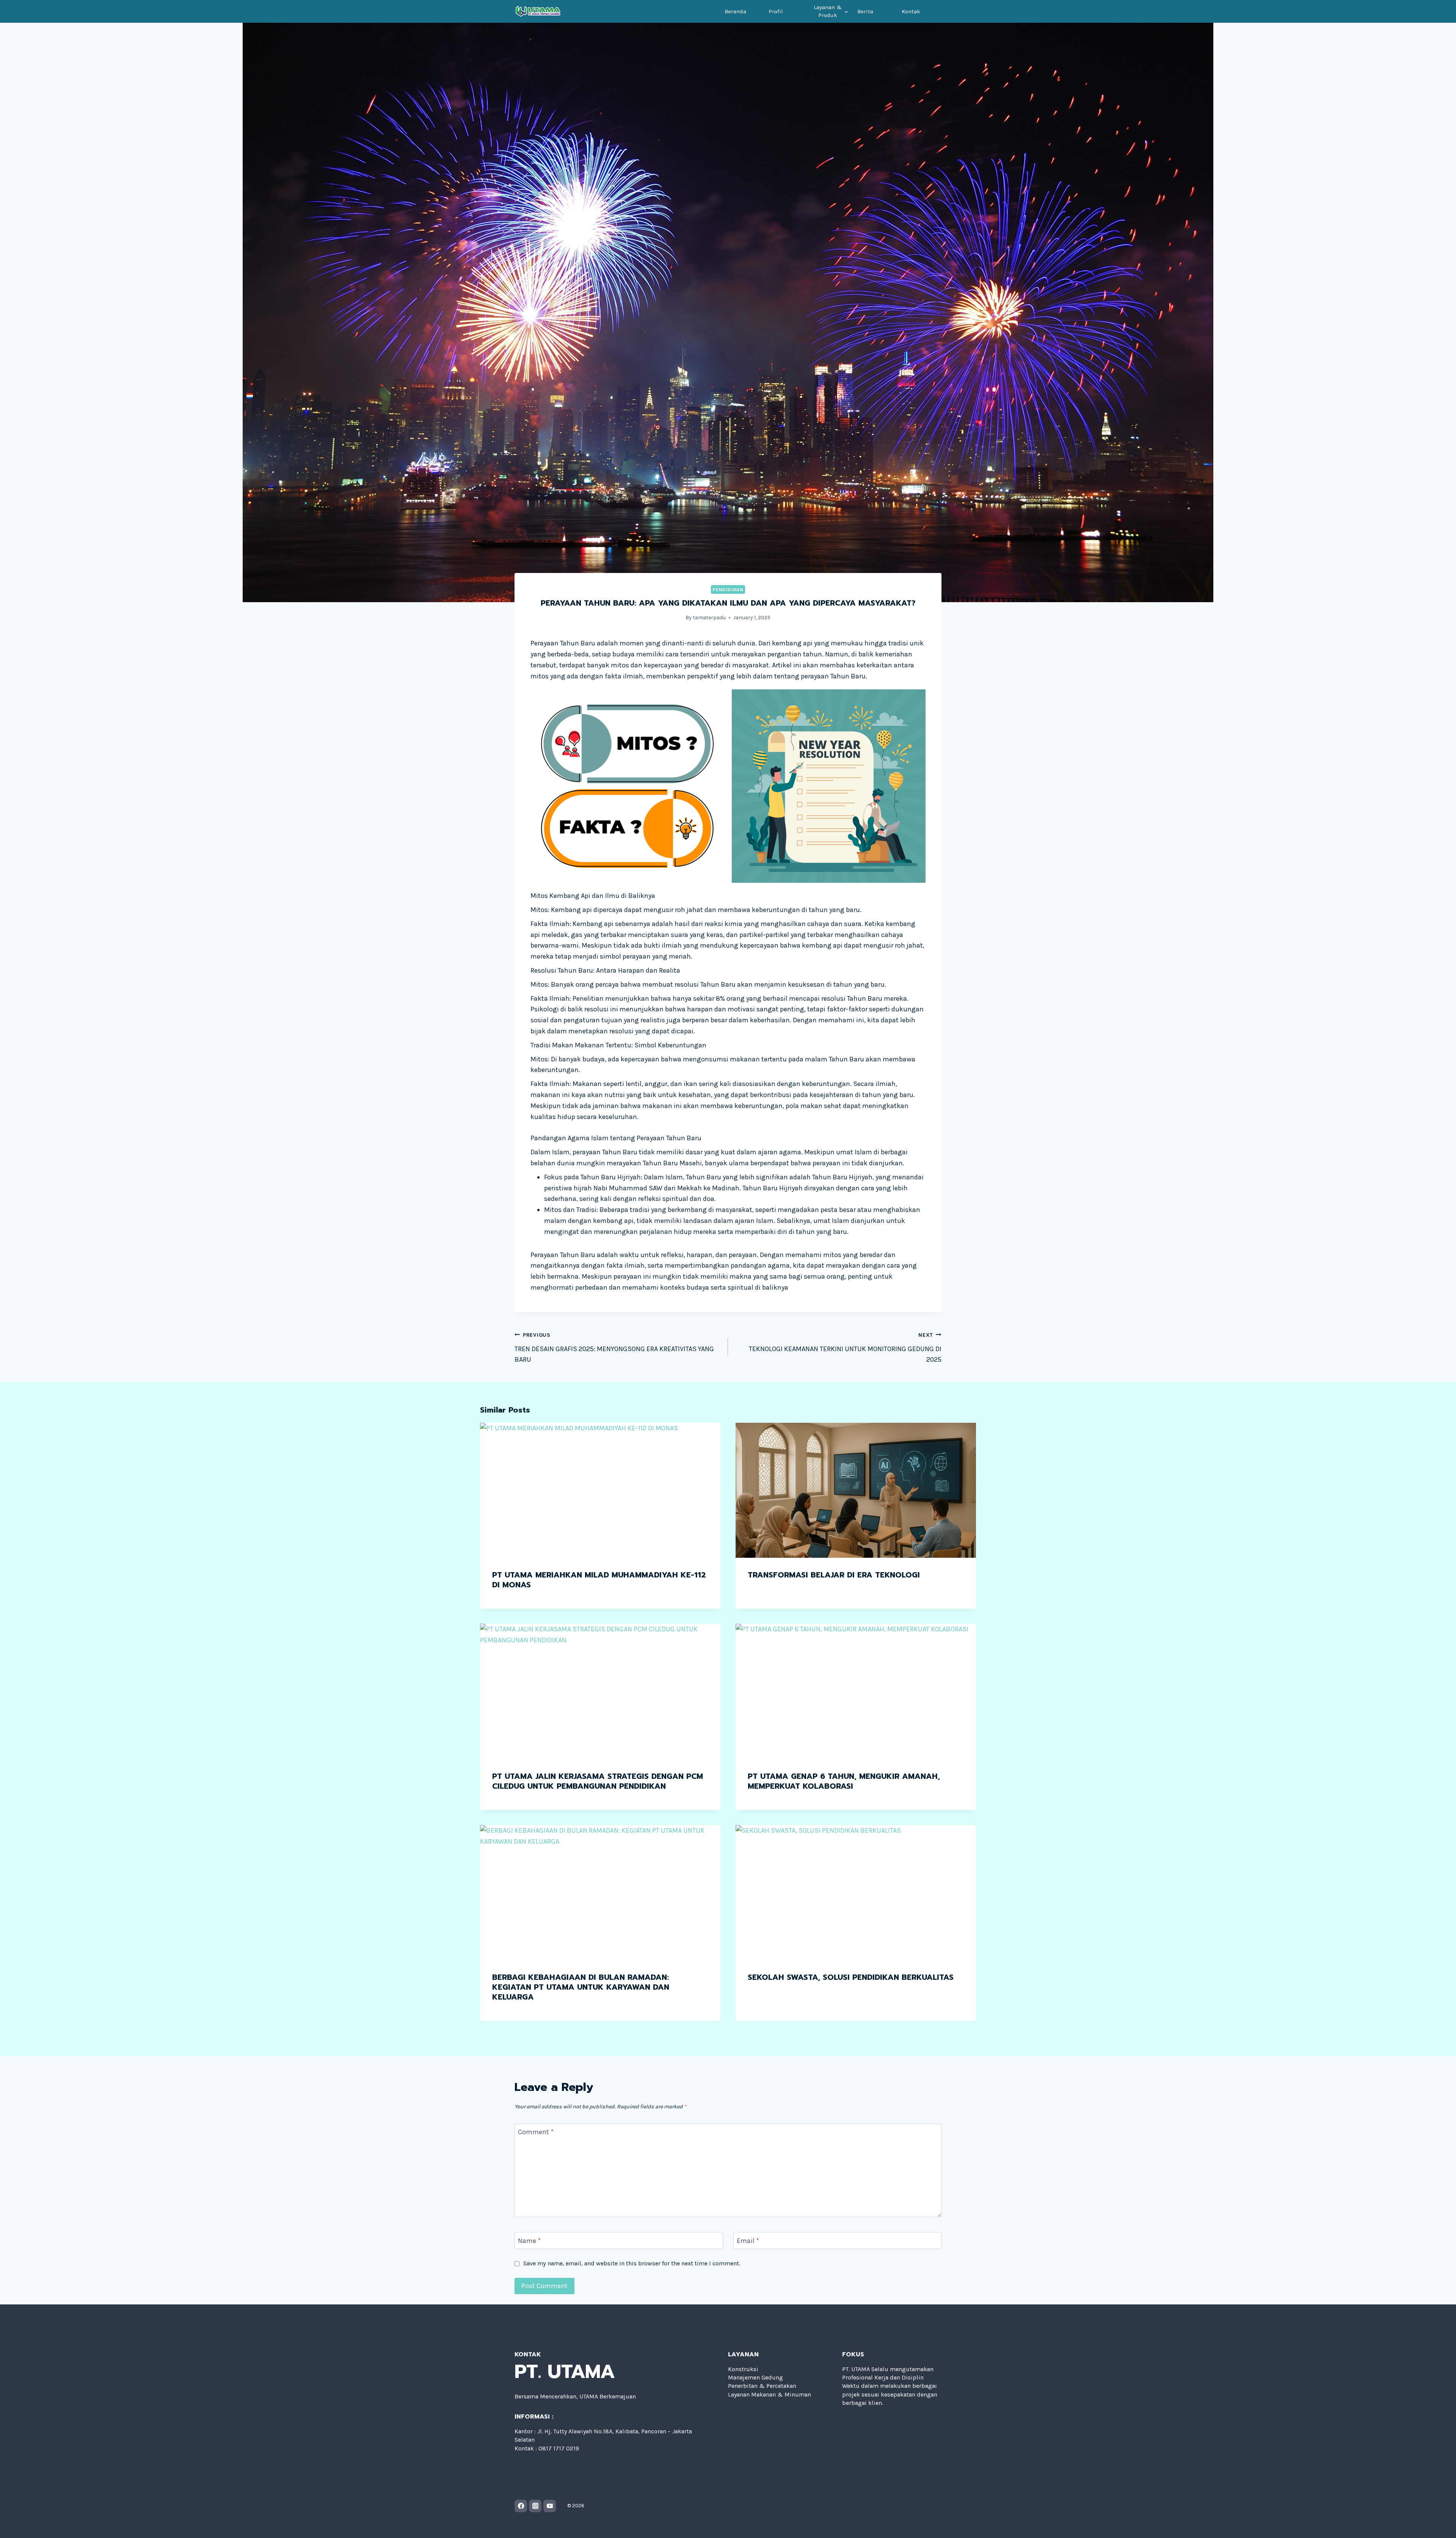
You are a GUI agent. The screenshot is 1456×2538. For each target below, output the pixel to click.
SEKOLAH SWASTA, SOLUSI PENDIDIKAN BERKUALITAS (851, 1977)
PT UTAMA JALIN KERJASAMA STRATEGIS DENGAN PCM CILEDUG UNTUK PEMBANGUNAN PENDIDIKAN (598, 1781)
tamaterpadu (709, 618)
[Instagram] (535, 2506)
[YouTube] (550, 2506)
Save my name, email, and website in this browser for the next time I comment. (632, 2263)
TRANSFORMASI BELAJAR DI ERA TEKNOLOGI (834, 1575)
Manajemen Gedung (755, 2377)
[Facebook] (521, 2506)
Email (748, 2241)
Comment (536, 2132)
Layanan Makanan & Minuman (770, 2394)
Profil (776, 11)
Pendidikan (728, 589)
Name (529, 2241)
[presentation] (600, 1490)
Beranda (735, 11)
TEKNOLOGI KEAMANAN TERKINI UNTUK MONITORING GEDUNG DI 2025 (845, 1348)
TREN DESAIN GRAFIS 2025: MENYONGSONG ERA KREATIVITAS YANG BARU (614, 1348)
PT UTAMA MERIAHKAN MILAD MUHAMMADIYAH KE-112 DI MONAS (599, 1580)
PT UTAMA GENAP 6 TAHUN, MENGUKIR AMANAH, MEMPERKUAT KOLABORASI (844, 1781)
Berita (865, 11)
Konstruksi (743, 2369)
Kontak (911, 11)
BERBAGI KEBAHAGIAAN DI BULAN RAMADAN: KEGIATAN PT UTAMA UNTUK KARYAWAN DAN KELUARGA (581, 1987)
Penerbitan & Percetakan (762, 2386)
